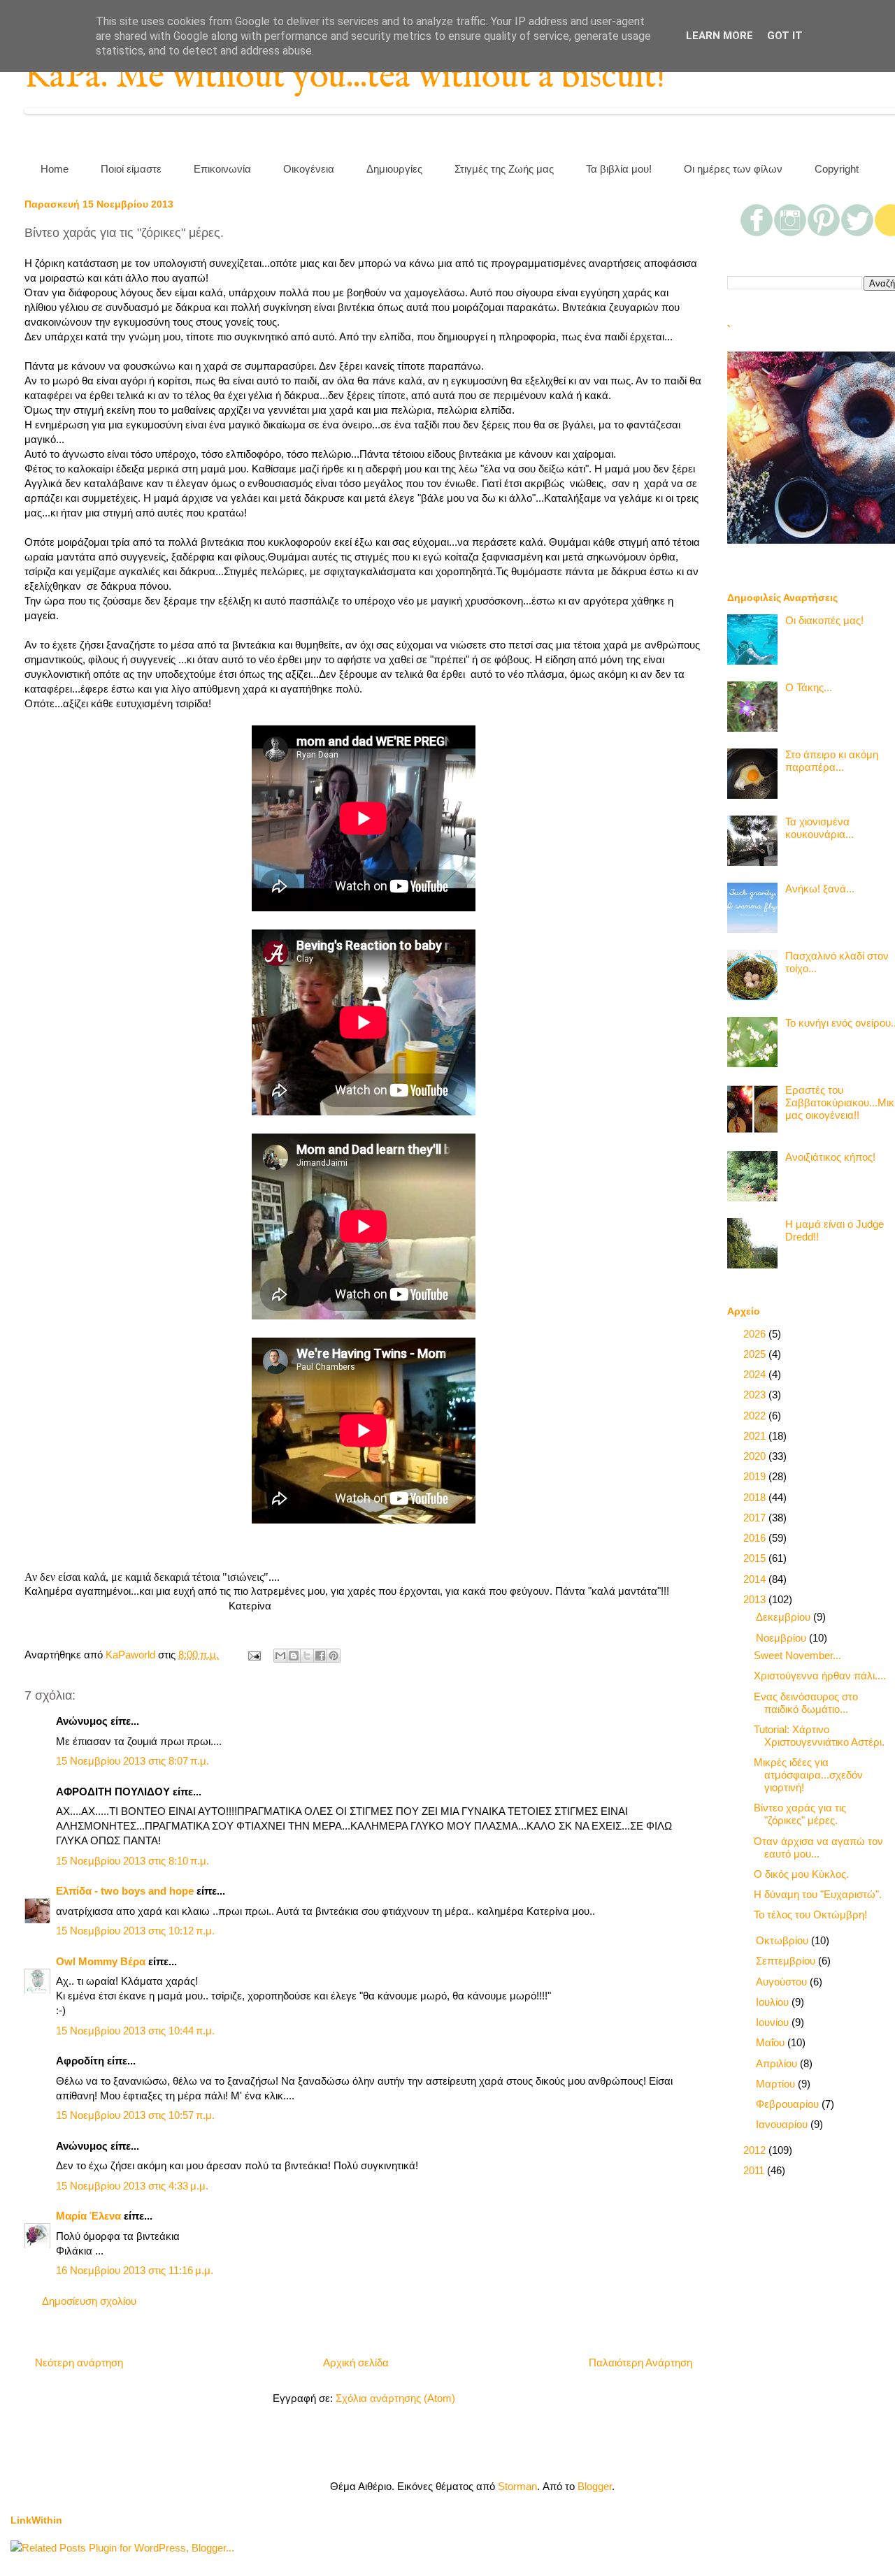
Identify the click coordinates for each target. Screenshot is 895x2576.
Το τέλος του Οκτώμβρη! (810, 1915)
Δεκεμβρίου (785, 1617)
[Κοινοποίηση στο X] (307, 1656)
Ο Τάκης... (809, 687)
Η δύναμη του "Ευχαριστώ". (818, 1894)
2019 (756, 1476)
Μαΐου (772, 2042)
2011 (755, 2170)
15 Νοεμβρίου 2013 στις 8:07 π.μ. (133, 1761)
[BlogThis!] (294, 1656)
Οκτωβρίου (783, 1940)
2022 (756, 1416)
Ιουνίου (774, 2022)
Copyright (837, 169)
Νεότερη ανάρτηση (79, 2362)
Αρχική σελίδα (356, 2362)
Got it (785, 36)
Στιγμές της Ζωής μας (504, 169)
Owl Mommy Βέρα (101, 1961)
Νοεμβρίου (782, 1638)
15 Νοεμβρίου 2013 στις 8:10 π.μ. (133, 1861)
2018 (756, 1497)
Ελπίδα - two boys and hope (125, 1891)
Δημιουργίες (394, 169)
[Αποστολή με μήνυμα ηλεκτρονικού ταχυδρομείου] (280, 1656)
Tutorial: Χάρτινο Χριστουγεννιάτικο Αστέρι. (819, 1736)
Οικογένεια (309, 169)
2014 (756, 1579)
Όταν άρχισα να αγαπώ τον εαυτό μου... (818, 1847)
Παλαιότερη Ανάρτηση (640, 2362)
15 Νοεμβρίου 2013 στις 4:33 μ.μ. (132, 2186)
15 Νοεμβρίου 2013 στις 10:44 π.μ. (135, 2031)
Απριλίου (778, 2063)
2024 (756, 1374)
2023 (756, 1395)
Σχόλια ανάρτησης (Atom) (395, 2398)
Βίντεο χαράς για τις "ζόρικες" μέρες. (800, 1814)
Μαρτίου (777, 2084)
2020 (756, 1456)
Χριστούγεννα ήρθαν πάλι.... (820, 1676)
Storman (517, 2486)
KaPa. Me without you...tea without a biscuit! (345, 77)
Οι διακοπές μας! (824, 620)
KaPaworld (132, 1655)
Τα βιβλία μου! (619, 169)
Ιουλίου (774, 2002)
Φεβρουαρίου (789, 2104)
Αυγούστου (783, 1982)
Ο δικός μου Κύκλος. (801, 1874)
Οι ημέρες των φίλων (733, 169)
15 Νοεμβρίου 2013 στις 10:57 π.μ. (135, 2115)
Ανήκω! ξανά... (820, 889)
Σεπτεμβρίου (787, 1961)
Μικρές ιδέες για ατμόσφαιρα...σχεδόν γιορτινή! (808, 1775)
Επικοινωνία (222, 169)
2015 (756, 1558)
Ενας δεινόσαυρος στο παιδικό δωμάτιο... (806, 1703)
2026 (756, 1334)
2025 (756, 1354)
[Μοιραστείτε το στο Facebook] (320, 1656)
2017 (756, 1518)
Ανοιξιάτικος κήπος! (830, 1157)
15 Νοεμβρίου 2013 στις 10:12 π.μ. (135, 1931)
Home (55, 169)
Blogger (595, 2486)
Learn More (719, 36)
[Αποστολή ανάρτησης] (253, 1655)
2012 (756, 2150)
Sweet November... (797, 1655)
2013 (756, 1599)
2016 (756, 1538)
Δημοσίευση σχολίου (89, 2301)
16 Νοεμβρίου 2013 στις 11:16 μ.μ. (135, 2270)
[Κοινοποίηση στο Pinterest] (334, 1656)
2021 (756, 1436)
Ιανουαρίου (783, 2124)
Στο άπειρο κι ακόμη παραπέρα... (832, 761)
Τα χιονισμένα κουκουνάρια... (819, 828)
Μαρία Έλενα (88, 2216)
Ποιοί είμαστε (131, 169)
